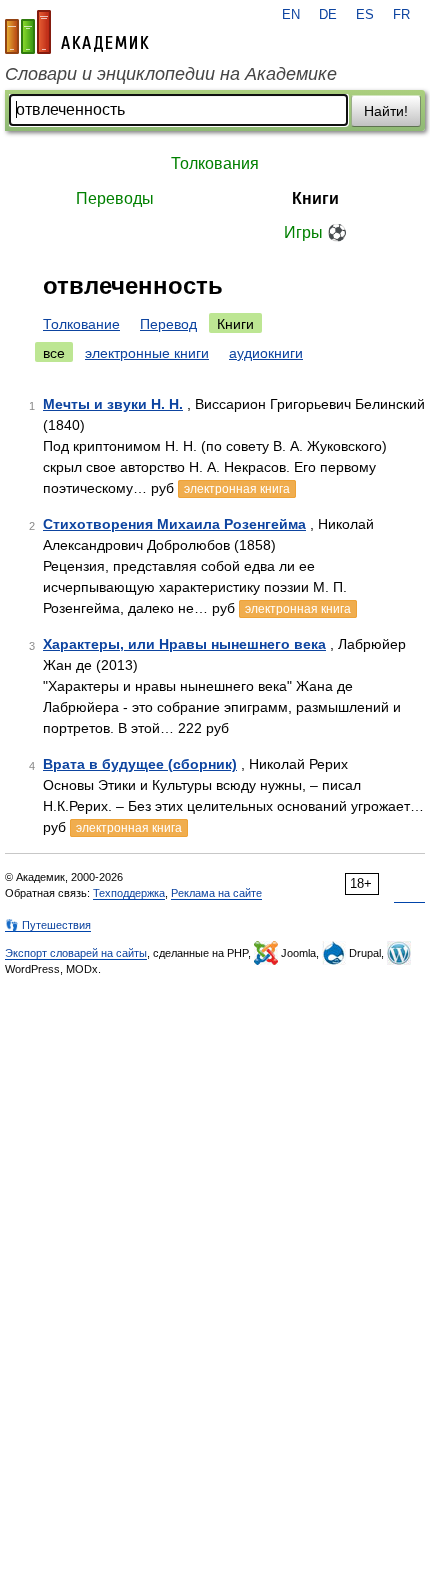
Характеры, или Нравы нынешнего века (184, 644)
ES (365, 15)
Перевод (168, 324)
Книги (315, 198)
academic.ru (77, 32)
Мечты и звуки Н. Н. (113, 404)
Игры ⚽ (315, 232)
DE (328, 15)
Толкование (81, 324)
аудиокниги (266, 353)
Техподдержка (129, 893)
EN (291, 15)
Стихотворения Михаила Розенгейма (174, 524)
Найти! (386, 111)
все (54, 353)
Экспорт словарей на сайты (76, 953)
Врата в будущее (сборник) (140, 764)
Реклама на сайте (216, 893)
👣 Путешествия (48, 925)
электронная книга (237, 489)
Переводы (115, 198)
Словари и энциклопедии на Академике (171, 74)
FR (401, 15)
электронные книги (147, 353)
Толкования (215, 163)
